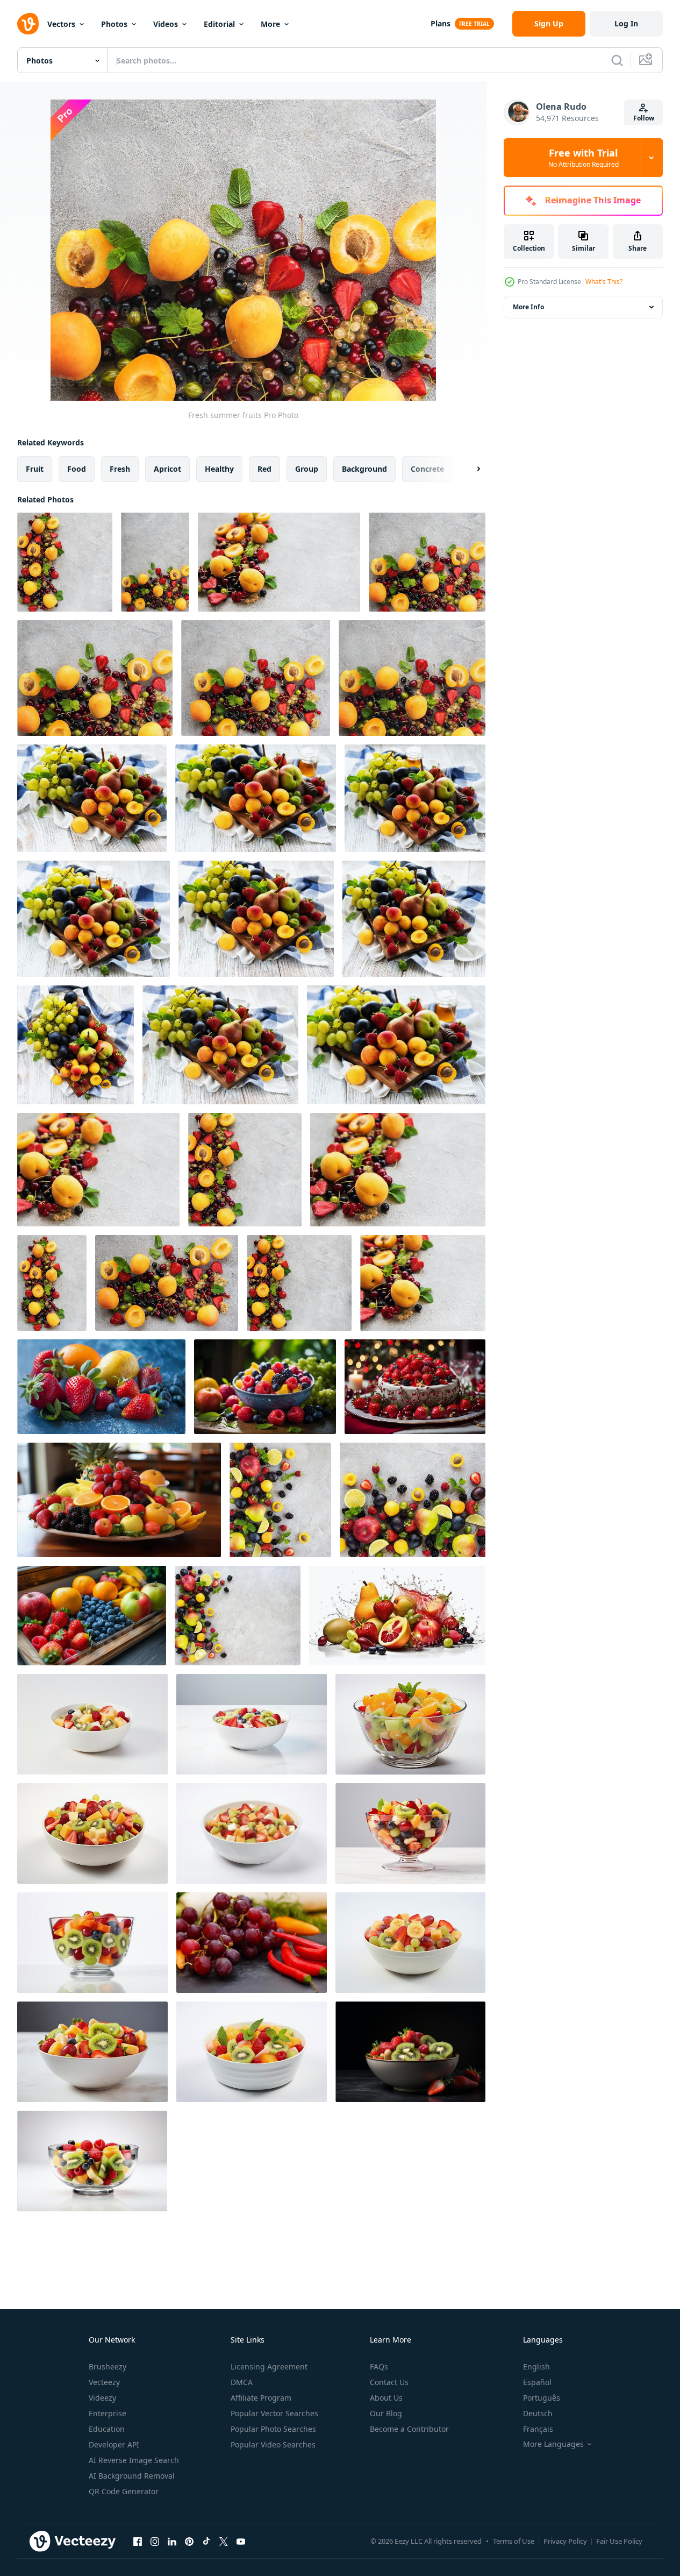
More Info (528, 307)
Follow (644, 118)
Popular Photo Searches (273, 2429)
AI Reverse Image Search (134, 2460)
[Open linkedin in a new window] (172, 2541)
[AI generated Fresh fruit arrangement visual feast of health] (119, 1500)
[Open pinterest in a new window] (189, 2541)
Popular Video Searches (273, 2444)
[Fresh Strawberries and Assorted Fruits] (101, 1387)
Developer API (114, 2444)
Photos (114, 24)
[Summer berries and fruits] (98, 1170)
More (270, 24)
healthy (219, 469)
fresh (120, 469)
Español (537, 2382)
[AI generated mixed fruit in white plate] (92, 1724)
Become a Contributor (409, 2429)
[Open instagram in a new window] (155, 2541)
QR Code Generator (124, 2491)
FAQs (379, 2366)
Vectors (61, 24)
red (264, 469)
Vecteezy (104, 2382)
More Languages (553, 2444)
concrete (427, 469)
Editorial (219, 24)
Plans (441, 23)
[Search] (617, 60)
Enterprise (108, 2413)
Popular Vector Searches (274, 2413)
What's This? (604, 282)
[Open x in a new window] (224, 2541)
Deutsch (538, 2413)
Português (542, 2398)
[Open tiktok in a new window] (206, 2541)
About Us (386, 2398)
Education (107, 2429)
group (307, 469)
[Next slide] (469, 469)
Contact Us (389, 2382)
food (77, 469)
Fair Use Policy (619, 2541)
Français (538, 2429)
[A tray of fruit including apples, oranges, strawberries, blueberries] (92, 1616)
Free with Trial (584, 158)
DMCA (242, 2382)
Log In (626, 23)
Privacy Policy (565, 2541)
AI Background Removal (132, 2476)
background (364, 469)
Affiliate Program (261, 2398)
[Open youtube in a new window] (241, 2541)
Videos (166, 24)
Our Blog (386, 2413)
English (536, 2366)
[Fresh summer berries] (279, 562)
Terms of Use (514, 2541)
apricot (167, 469)
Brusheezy (108, 2366)
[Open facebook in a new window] (138, 2541)
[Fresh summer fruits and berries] (280, 1500)
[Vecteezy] (28, 24)
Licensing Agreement (269, 2366)
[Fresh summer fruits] (65, 562)
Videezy (102, 2398)
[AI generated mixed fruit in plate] (410, 1724)
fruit (35, 469)
